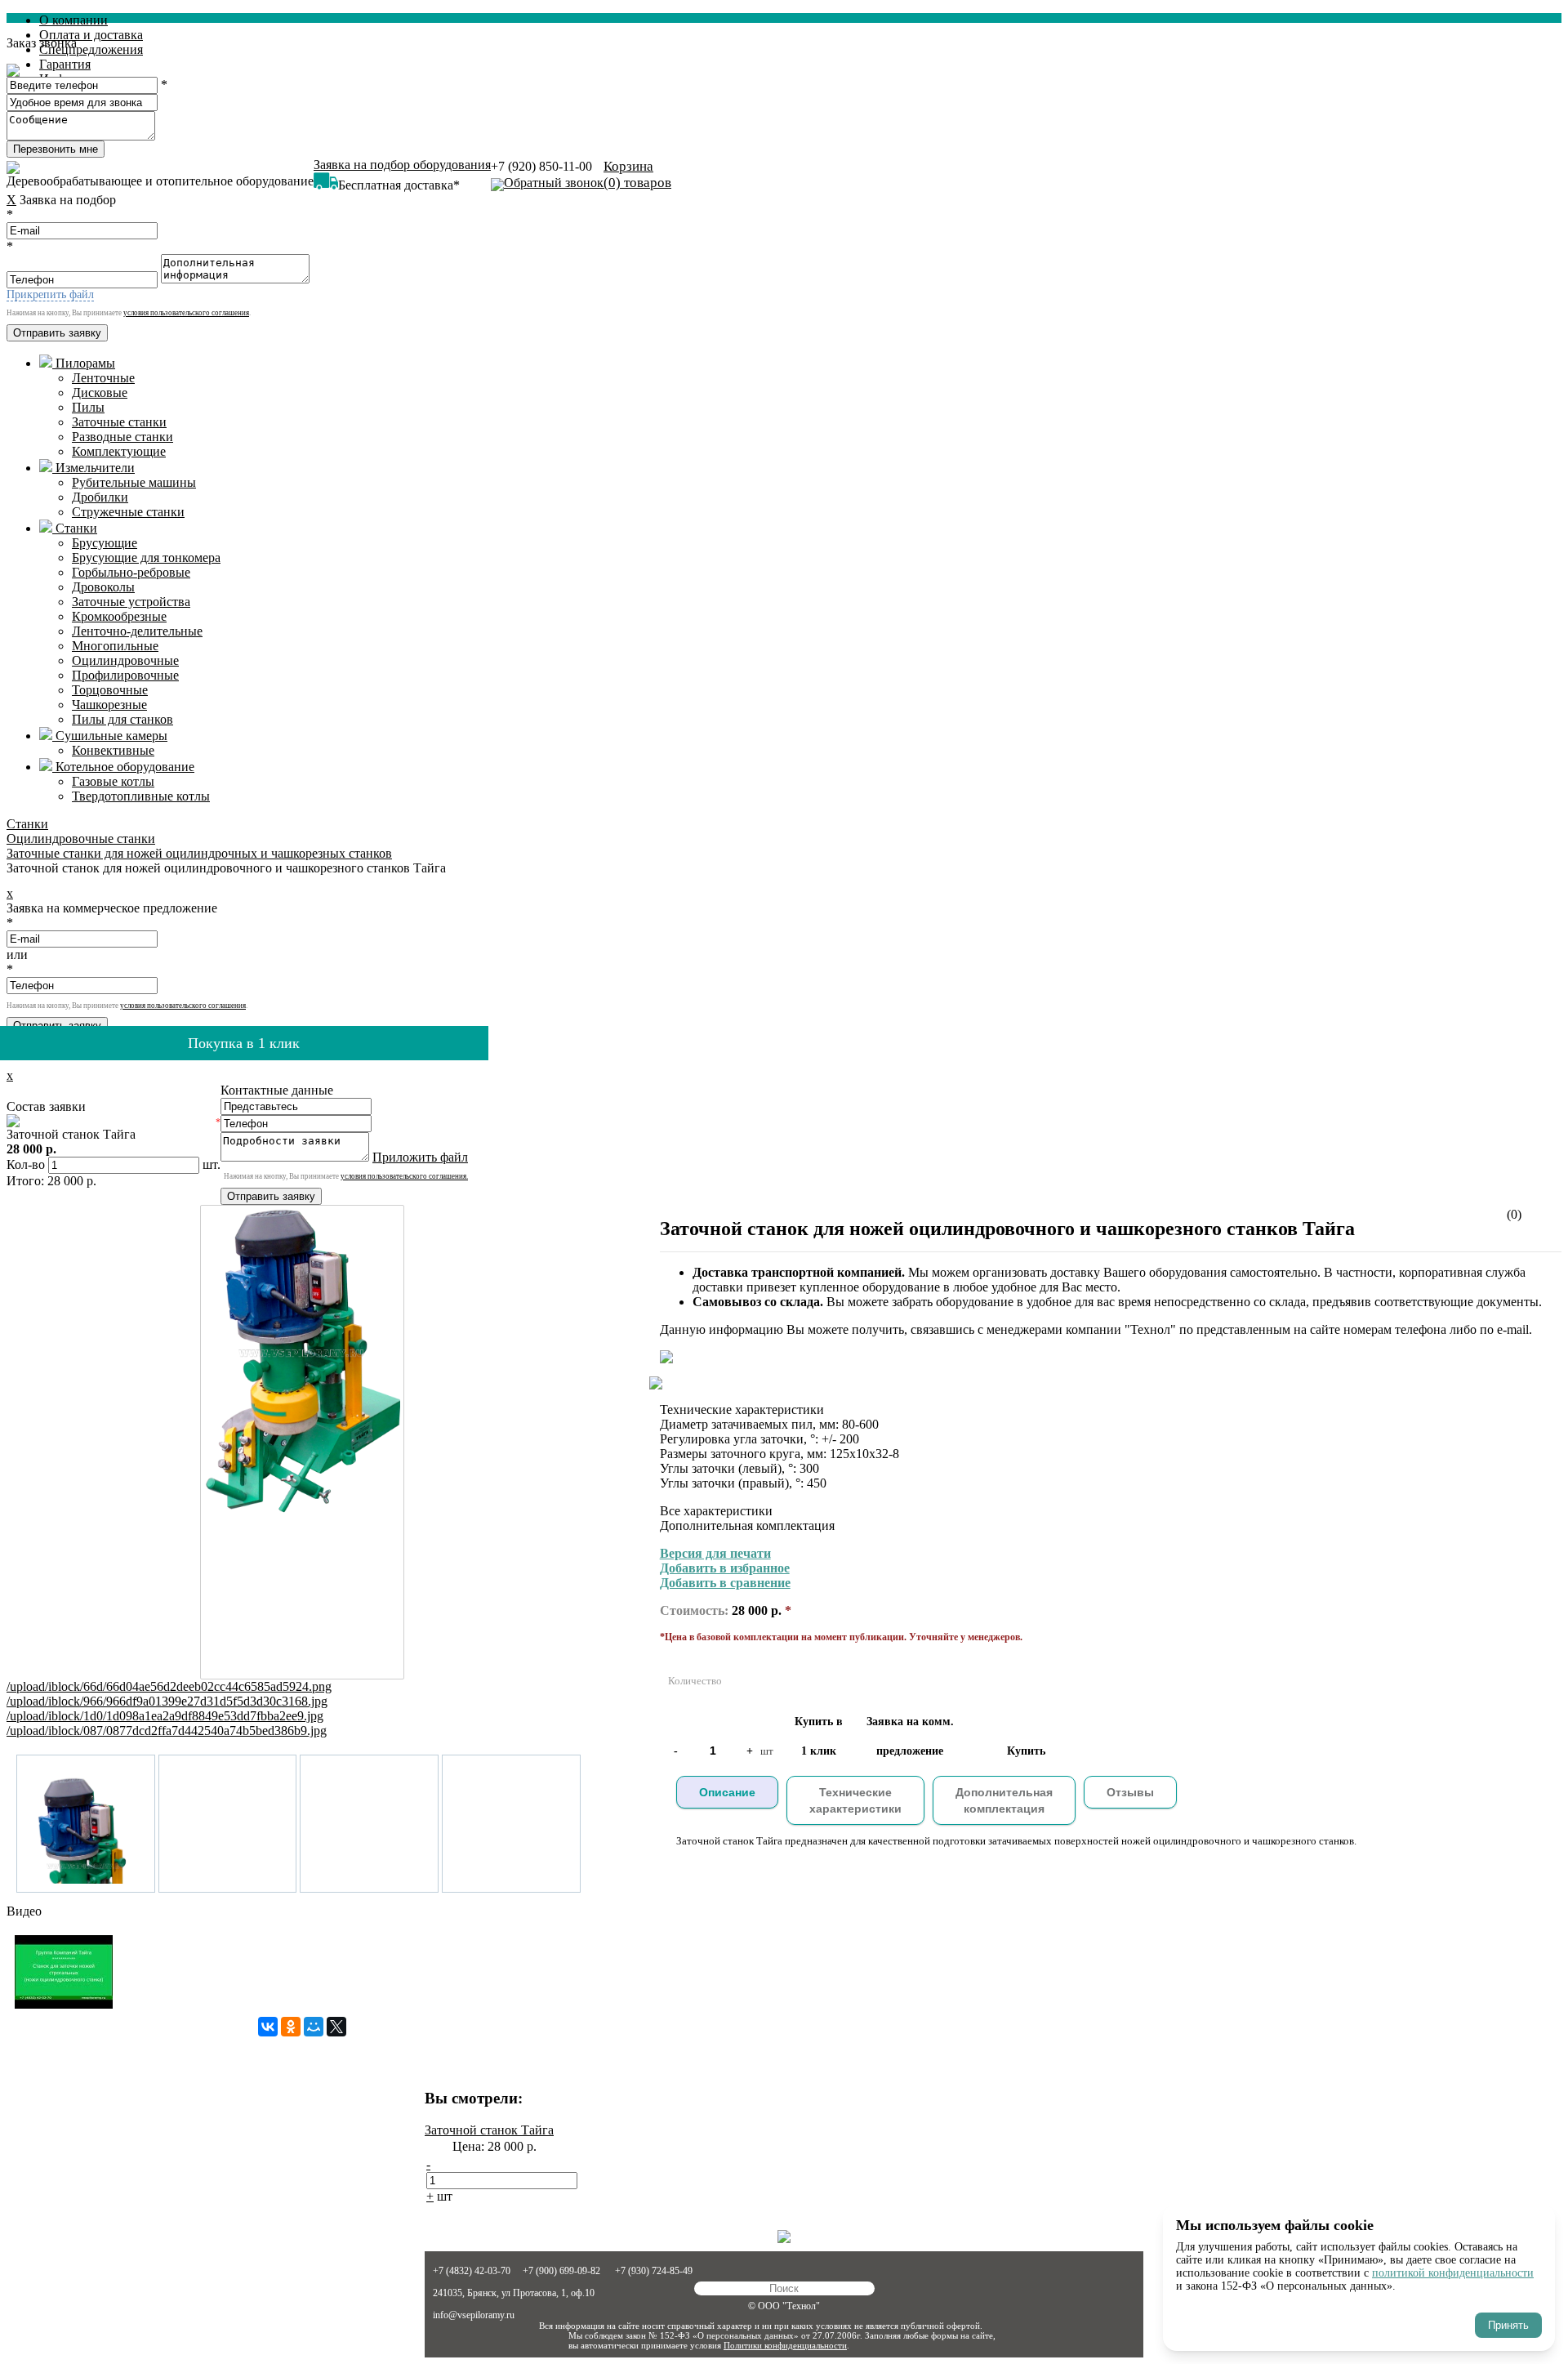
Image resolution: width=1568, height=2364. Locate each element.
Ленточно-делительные (137, 631)
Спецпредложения (91, 49)
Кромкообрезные (119, 616)
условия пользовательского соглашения (186, 313)
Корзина (637, 174)
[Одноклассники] (291, 2027)
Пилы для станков (122, 719)
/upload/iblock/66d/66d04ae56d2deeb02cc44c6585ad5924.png (169, 1686)
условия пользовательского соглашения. (404, 1176)
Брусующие (105, 543)
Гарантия (65, 64)
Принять (1508, 2325)
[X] (336, 2027)
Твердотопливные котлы (141, 796)
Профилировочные (125, 675)
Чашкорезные (109, 705)
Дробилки (100, 497)
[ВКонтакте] (268, 2027)
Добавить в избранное (725, 1568)
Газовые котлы (113, 781)
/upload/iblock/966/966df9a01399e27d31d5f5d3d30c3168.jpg (167, 1701)
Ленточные (103, 378)
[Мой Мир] (314, 2027)
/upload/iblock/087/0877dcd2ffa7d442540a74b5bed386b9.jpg (167, 1731)
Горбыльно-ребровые (131, 572)
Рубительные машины (134, 482)
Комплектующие (119, 451)
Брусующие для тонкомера (146, 558)
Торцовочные (110, 690)
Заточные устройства (131, 602)
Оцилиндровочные (125, 660)
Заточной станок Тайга (489, 2130)
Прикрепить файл (50, 294)
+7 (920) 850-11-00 (541, 166)
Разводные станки (122, 437)
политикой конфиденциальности (1453, 2273)
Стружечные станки (128, 512)
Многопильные (115, 646)
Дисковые (100, 393)
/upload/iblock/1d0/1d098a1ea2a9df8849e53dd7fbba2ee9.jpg (165, 1716)
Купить (1026, 1751)
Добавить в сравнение (725, 1583)
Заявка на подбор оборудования (402, 165)
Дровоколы (103, 587)
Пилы (88, 407)
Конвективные (113, 750)
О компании (73, 20)
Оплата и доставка (91, 35)
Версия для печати (715, 1553)
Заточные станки (119, 422)
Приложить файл (420, 1157)
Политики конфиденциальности (785, 2345)
